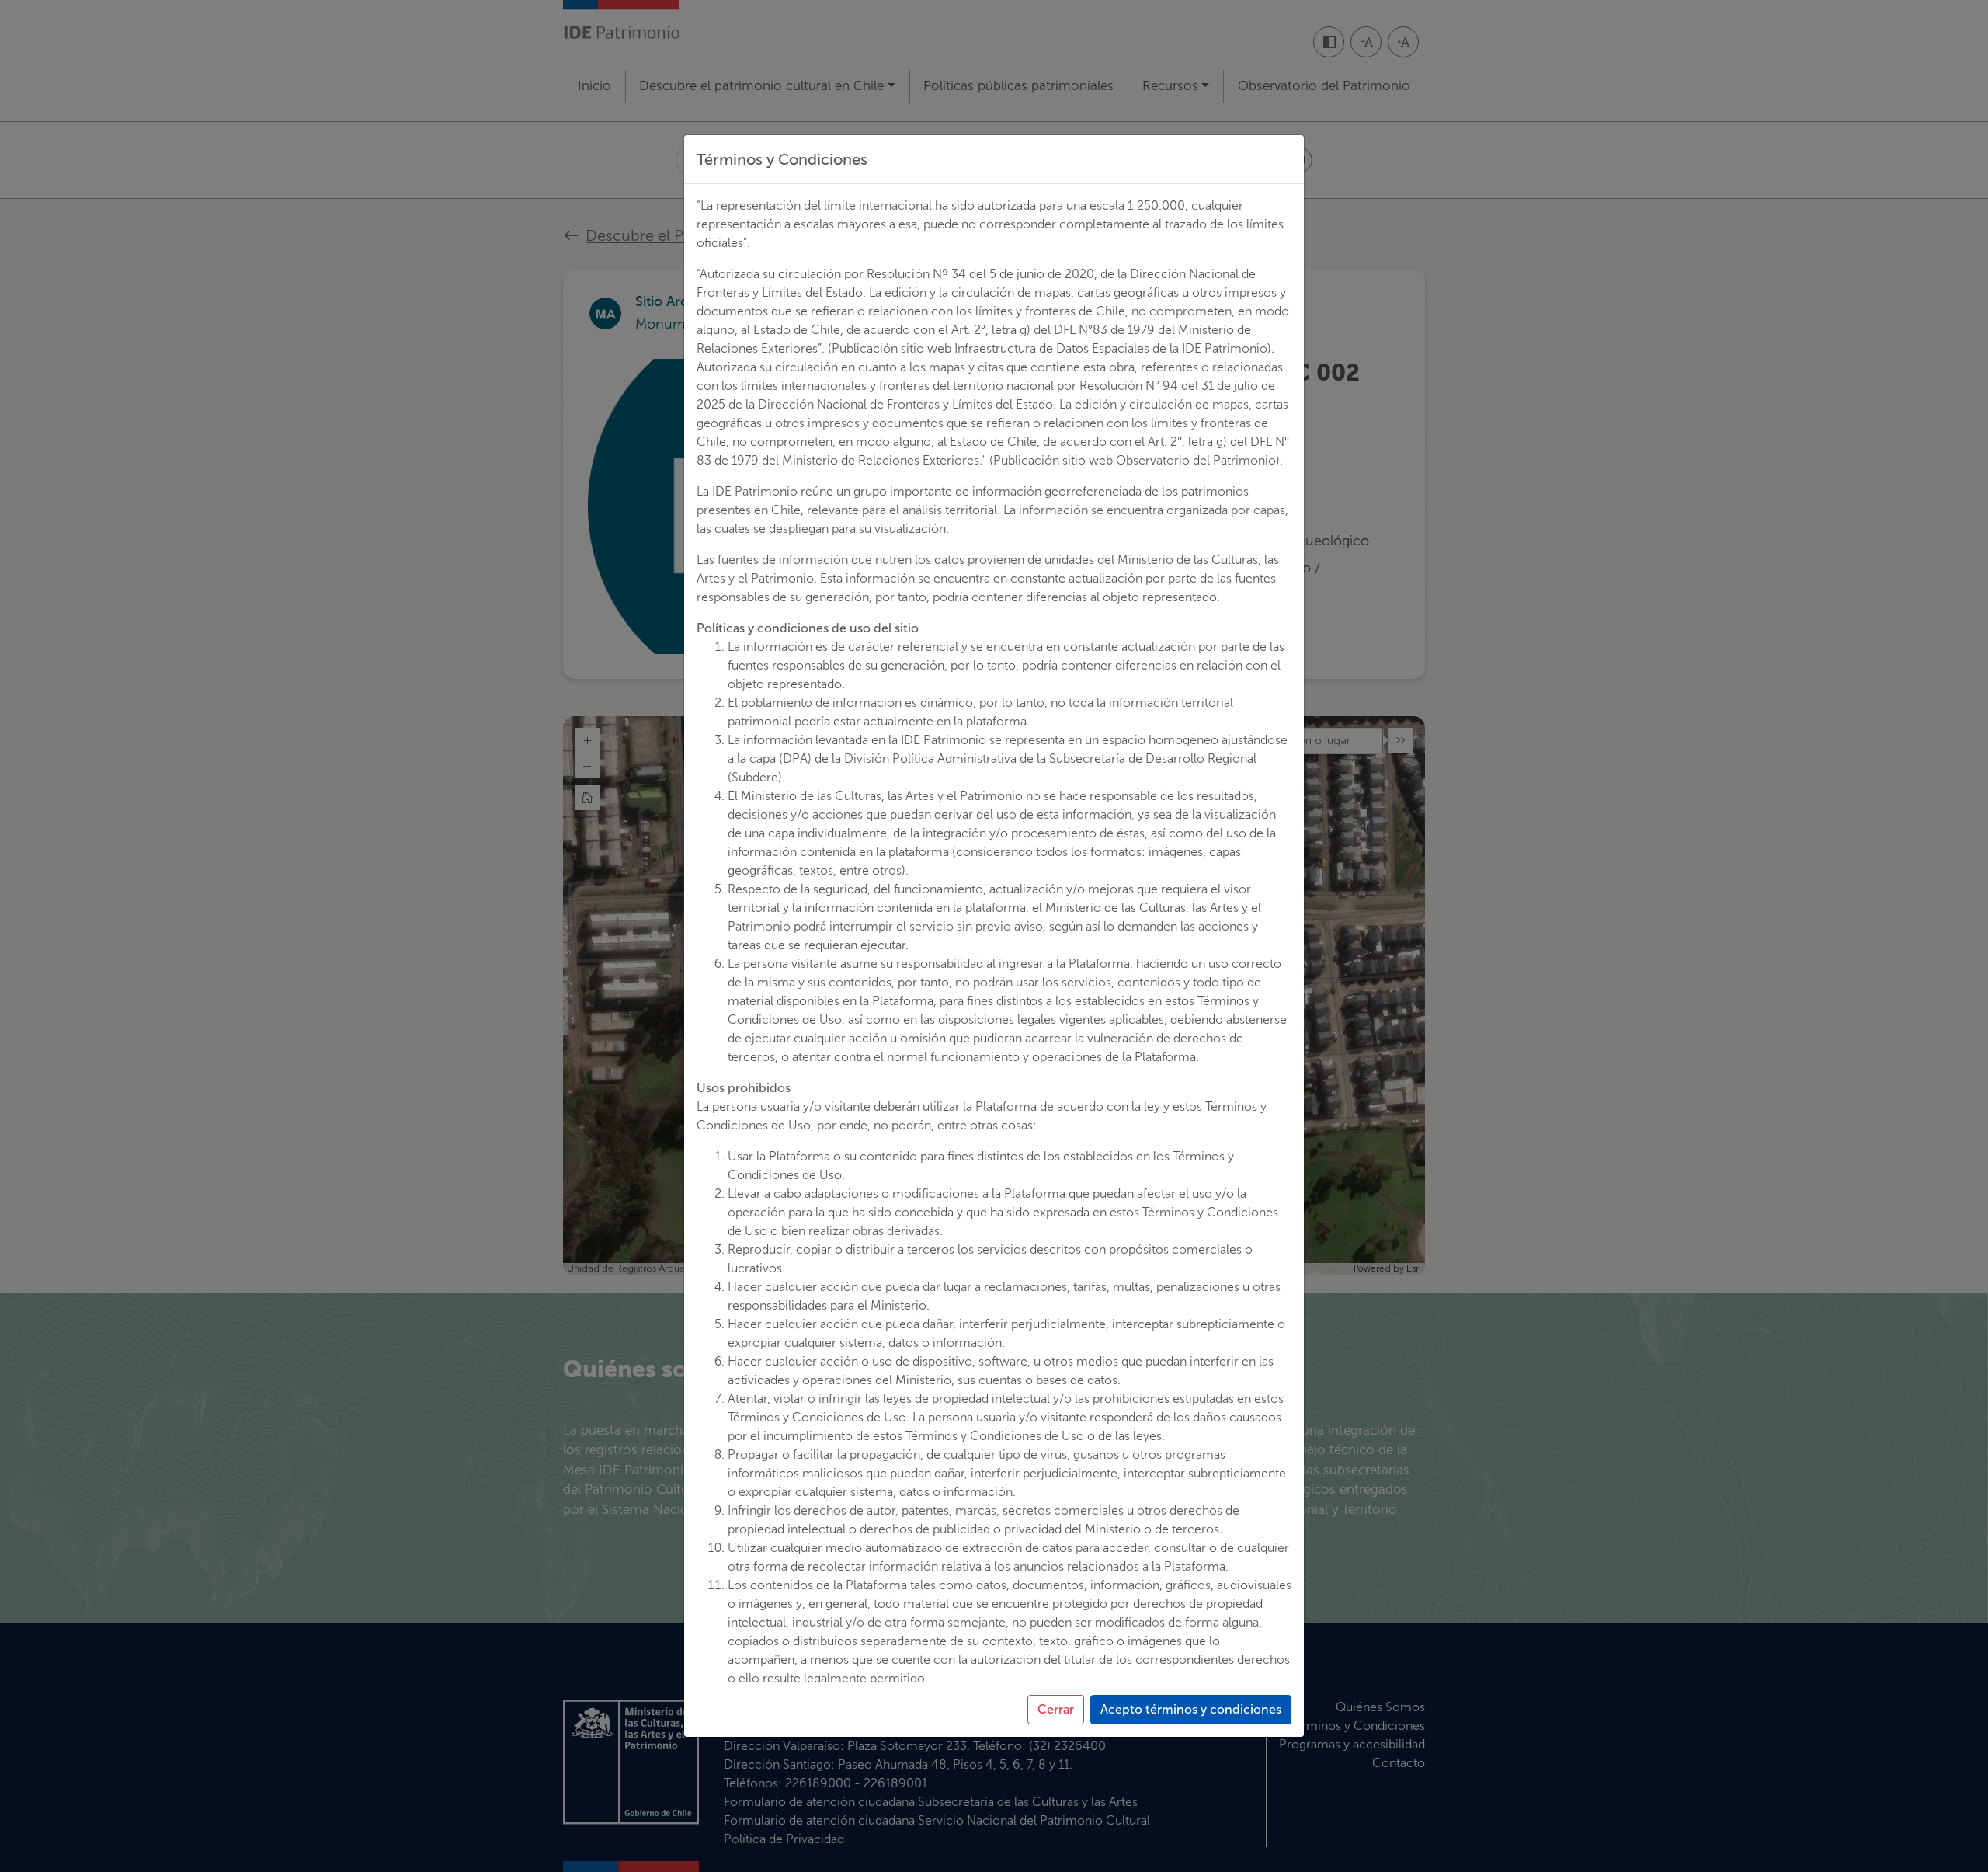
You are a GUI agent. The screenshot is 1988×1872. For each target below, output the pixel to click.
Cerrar (1056, 1709)
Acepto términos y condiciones (1191, 1709)
